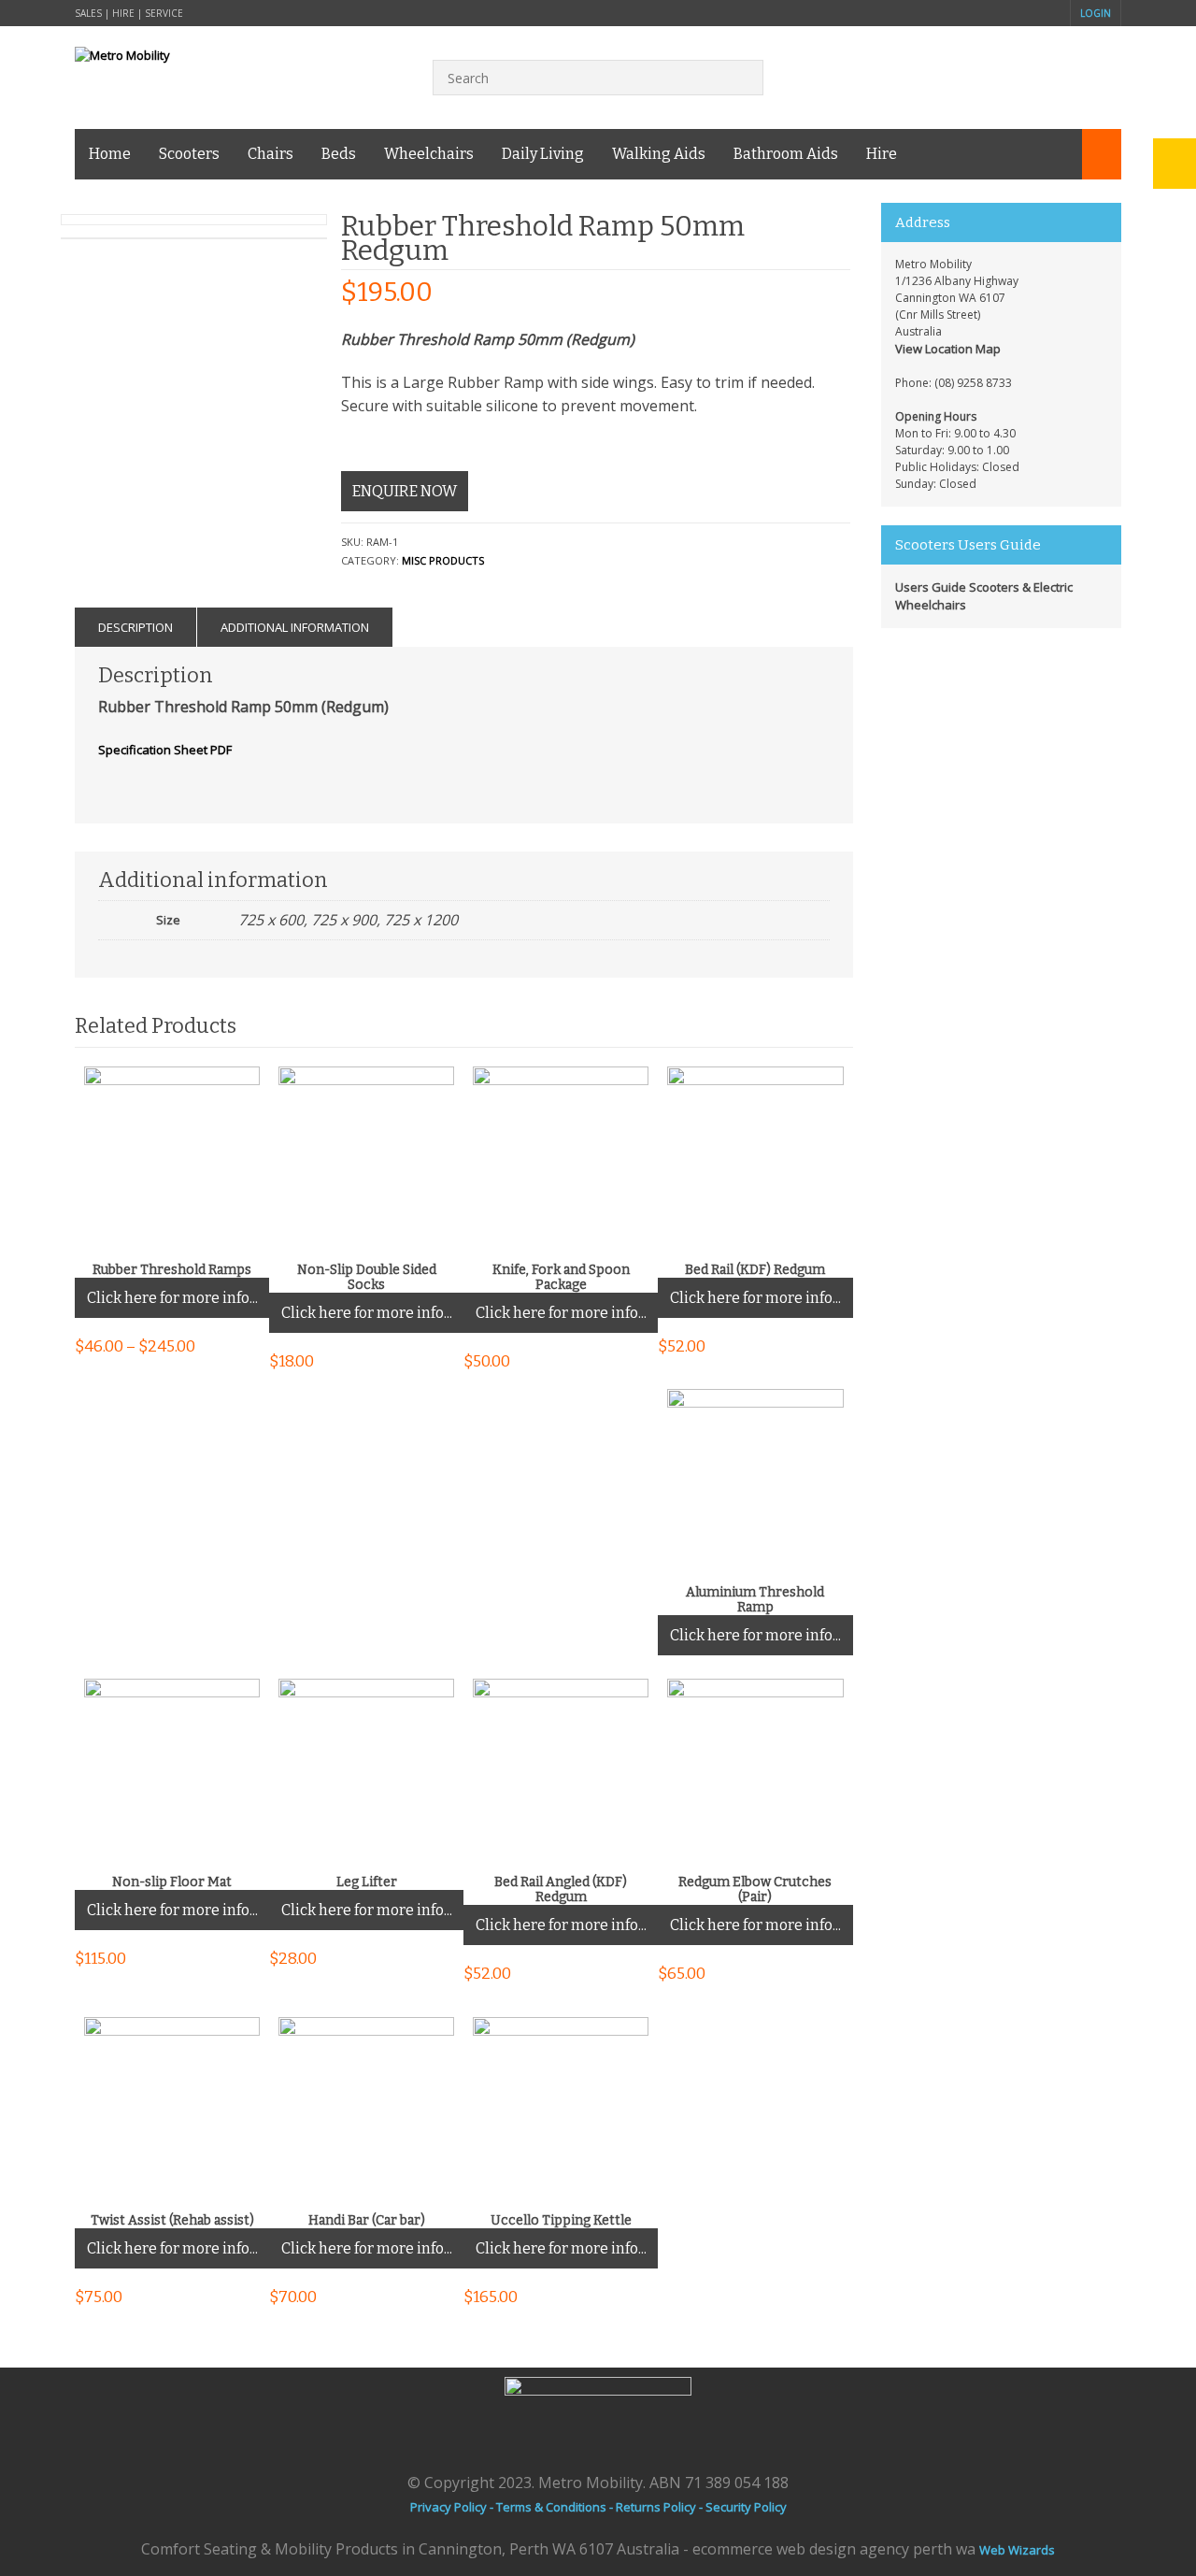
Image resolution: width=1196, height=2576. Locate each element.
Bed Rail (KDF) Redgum (755, 1270)
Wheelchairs (429, 154)
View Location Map (948, 349)
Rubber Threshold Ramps (172, 1270)
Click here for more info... (172, 1298)
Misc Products (443, 560)
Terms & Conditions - (556, 2507)
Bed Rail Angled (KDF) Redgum (561, 1890)
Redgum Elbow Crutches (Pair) (755, 1890)
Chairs (271, 154)
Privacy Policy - (453, 2507)
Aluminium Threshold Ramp (755, 1600)
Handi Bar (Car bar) (367, 2221)
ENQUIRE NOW (405, 491)
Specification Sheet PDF (165, 750)
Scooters (189, 154)
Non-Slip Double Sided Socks (367, 1278)
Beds (339, 154)
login (1096, 13)
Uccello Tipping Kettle (561, 2221)
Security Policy (746, 2507)
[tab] (136, 627)
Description (135, 627)
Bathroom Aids (786, 154)
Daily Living (543, 154)
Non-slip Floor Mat (172, 1882)
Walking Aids (659, 154)
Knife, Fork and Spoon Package (561, 1278)
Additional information (295, 627)
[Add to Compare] (235, 1233)
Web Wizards (1017, 2550)
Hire (882, 154)
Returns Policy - (661, 2507)
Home (110, 154)
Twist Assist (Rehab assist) (172, 2221)
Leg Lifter (367, 1882)
